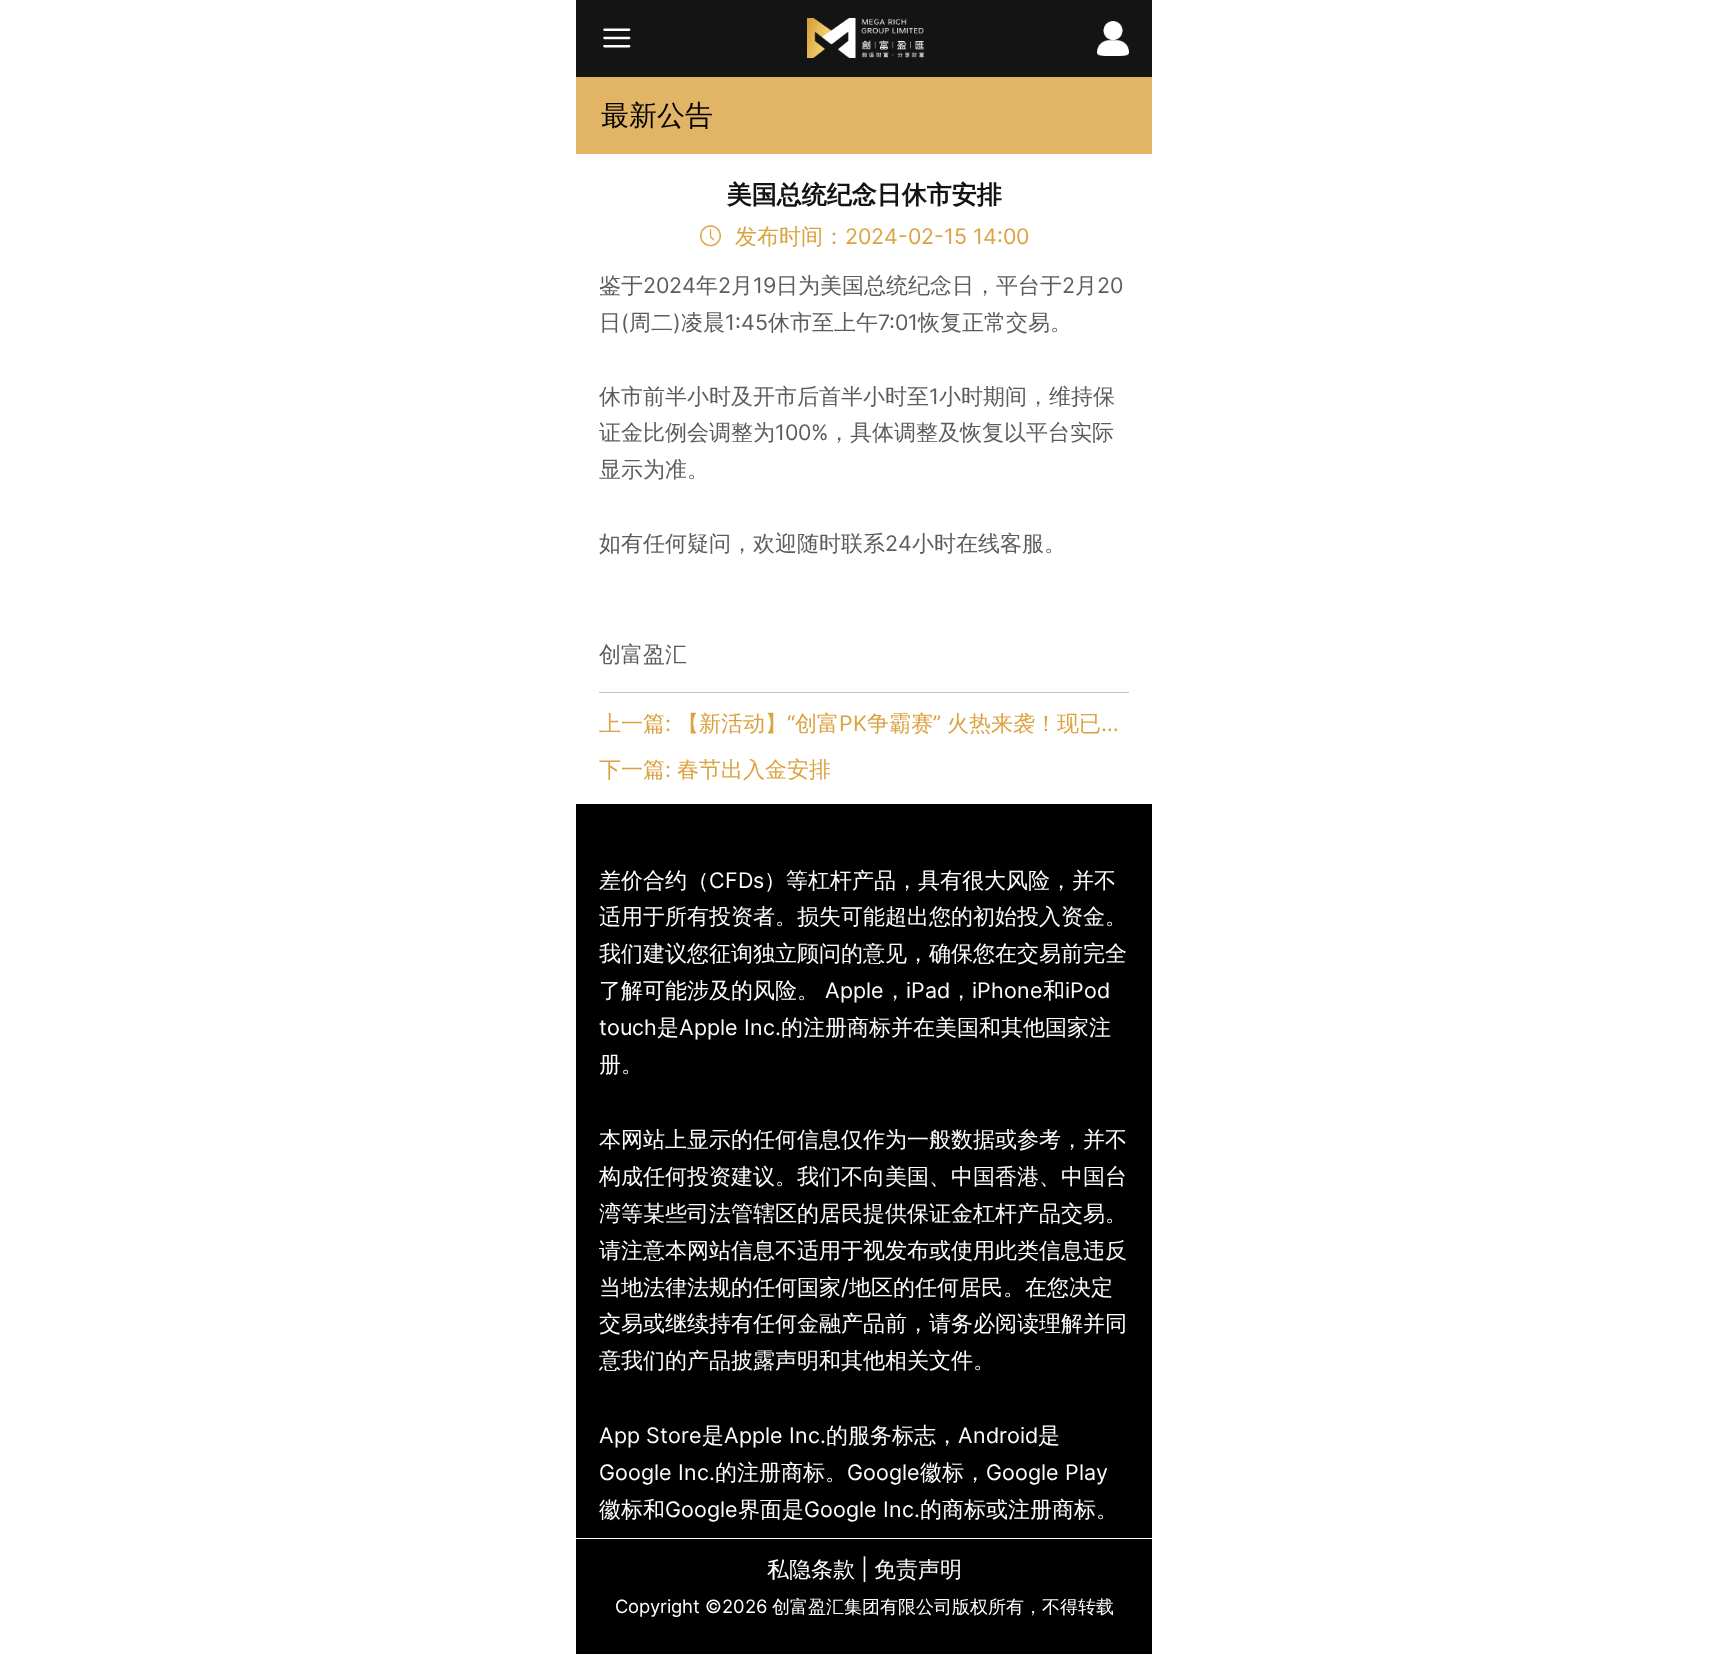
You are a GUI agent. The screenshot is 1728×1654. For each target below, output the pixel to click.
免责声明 (918, 1569)
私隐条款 (811, 1569)
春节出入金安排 (754, 769)
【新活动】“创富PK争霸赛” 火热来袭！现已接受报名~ (940, 723)
